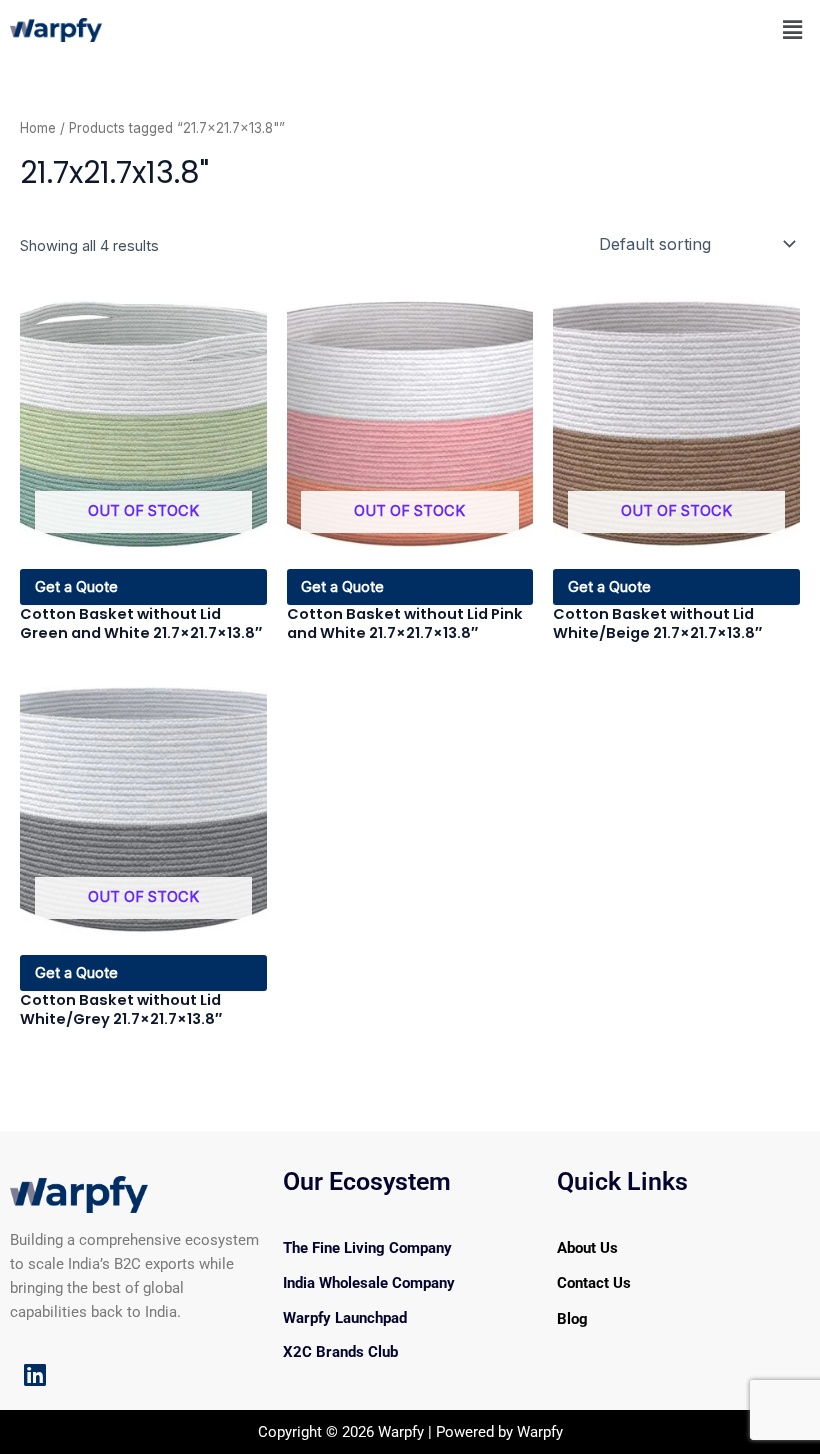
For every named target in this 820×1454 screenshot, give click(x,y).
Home (38, 128)
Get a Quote (76, 587)
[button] (793, 29)
